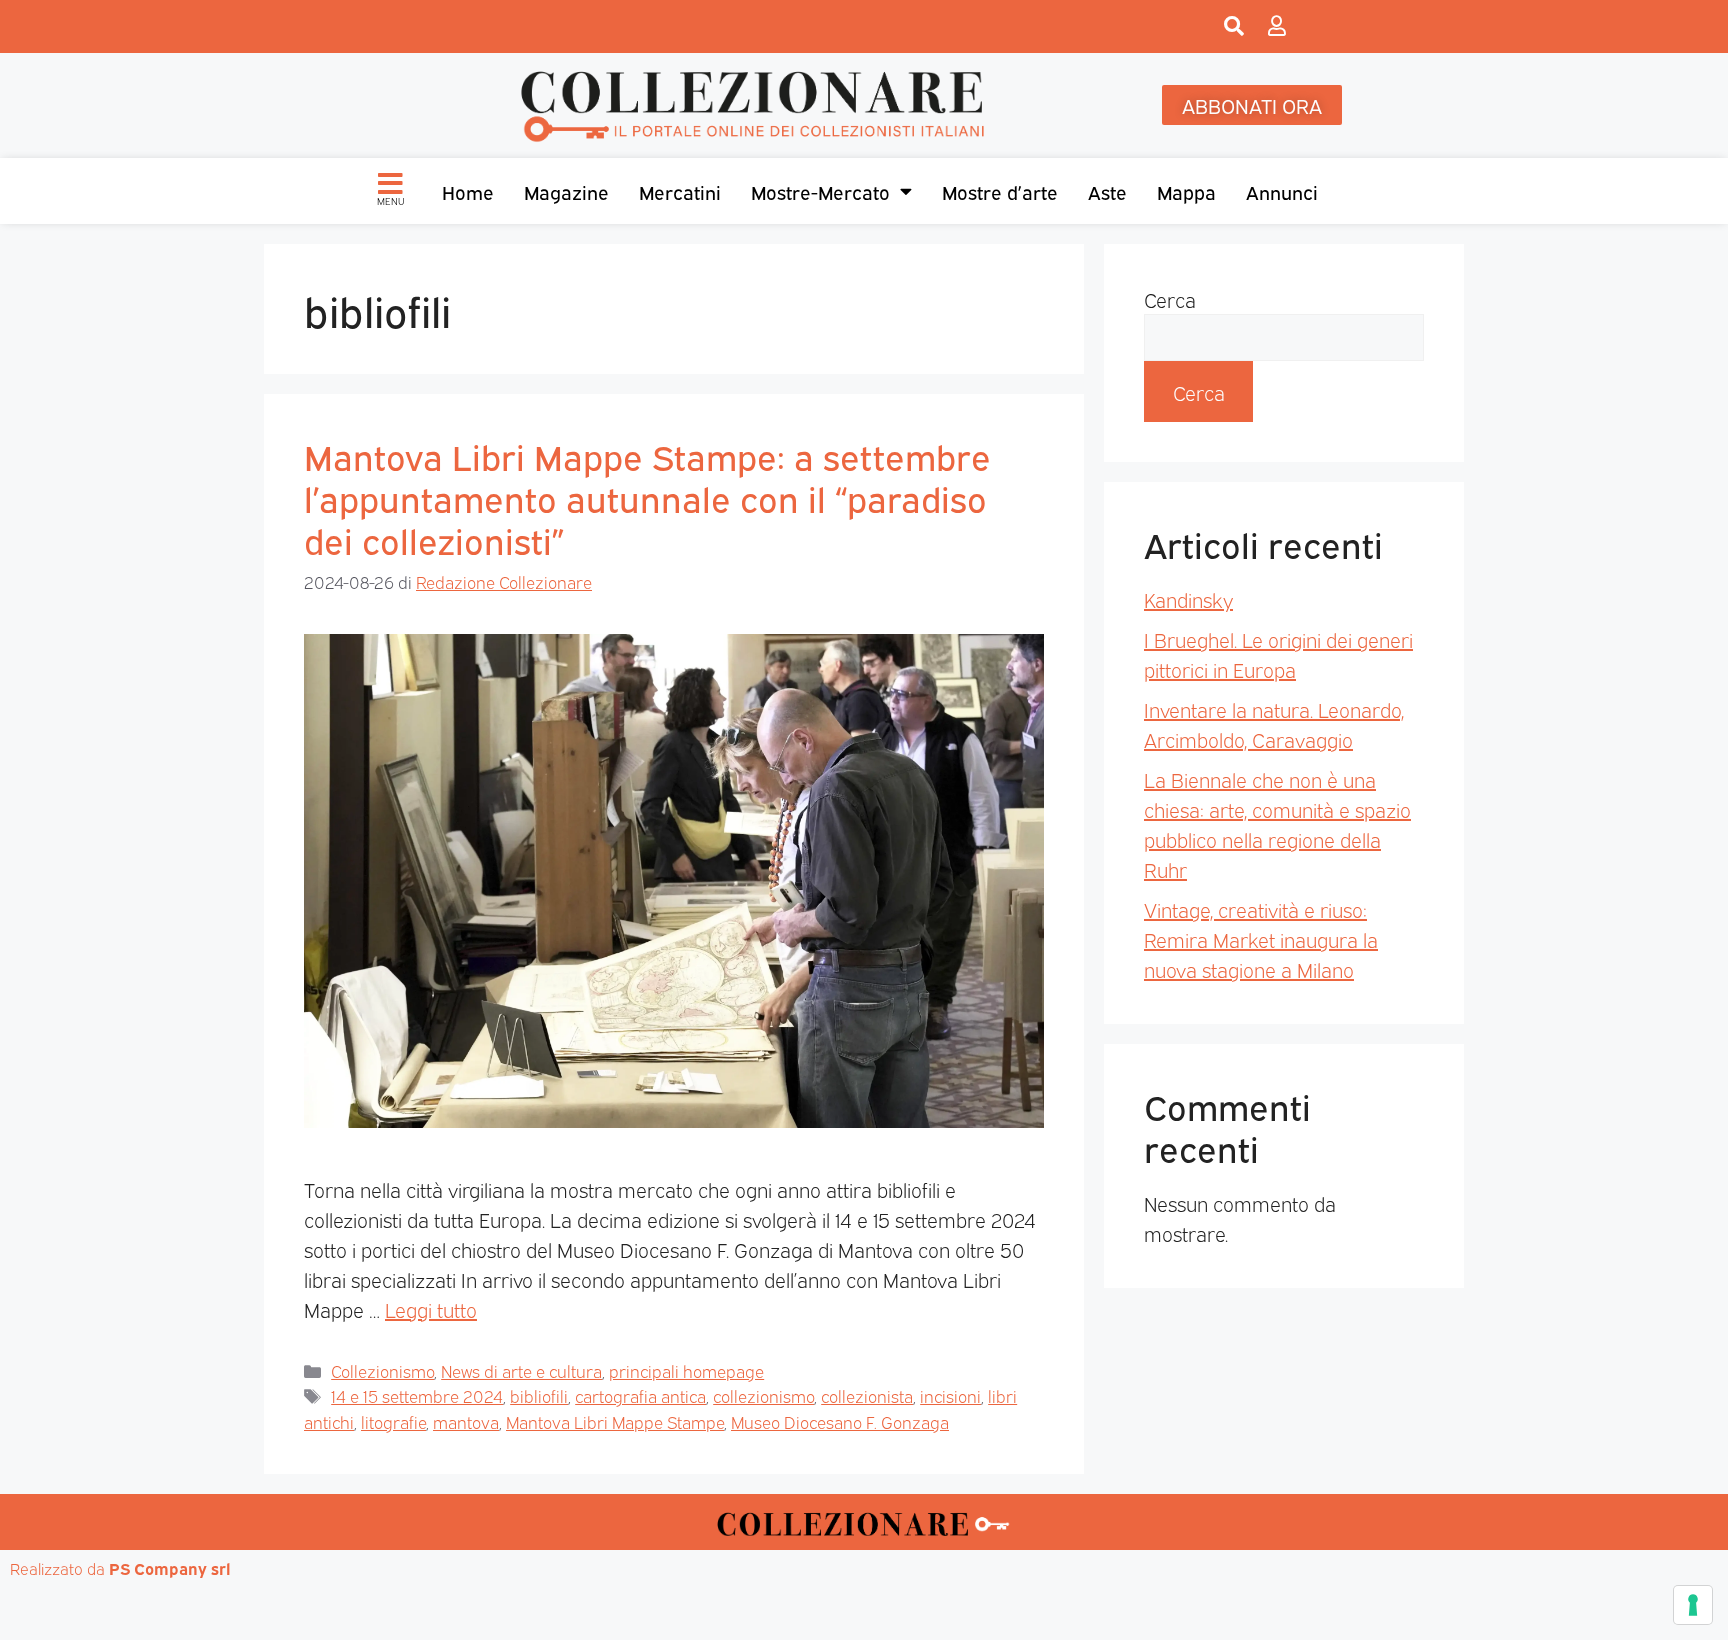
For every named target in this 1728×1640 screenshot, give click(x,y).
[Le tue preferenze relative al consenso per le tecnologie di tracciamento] (1693, 1605)
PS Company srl (170, 1568)
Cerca (1170, 299)
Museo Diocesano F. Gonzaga (840, 1421)
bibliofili (539, 1395)
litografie (393, 1421)
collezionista (867, 1395)
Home (468, 191)
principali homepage (686, 1370)
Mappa (1186, 191)
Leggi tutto (431, 1309)
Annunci (1282, 191)
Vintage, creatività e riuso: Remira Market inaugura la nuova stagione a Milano (1261, 939)
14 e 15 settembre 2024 (417, 1395)
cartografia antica (640, 1395)
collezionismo (763, 1395)
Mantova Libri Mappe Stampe (615, 1421)
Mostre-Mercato (820, 191)
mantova (466, 1421)
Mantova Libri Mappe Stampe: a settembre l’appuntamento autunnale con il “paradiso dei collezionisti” (647, 497)
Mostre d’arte (1000, 191)
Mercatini (680, 191)
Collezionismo (382, 1370)
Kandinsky (1188, 599)
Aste (1107, 191)
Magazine (566, 191)
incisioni (950, 1395)
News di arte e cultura (521, 1370)
